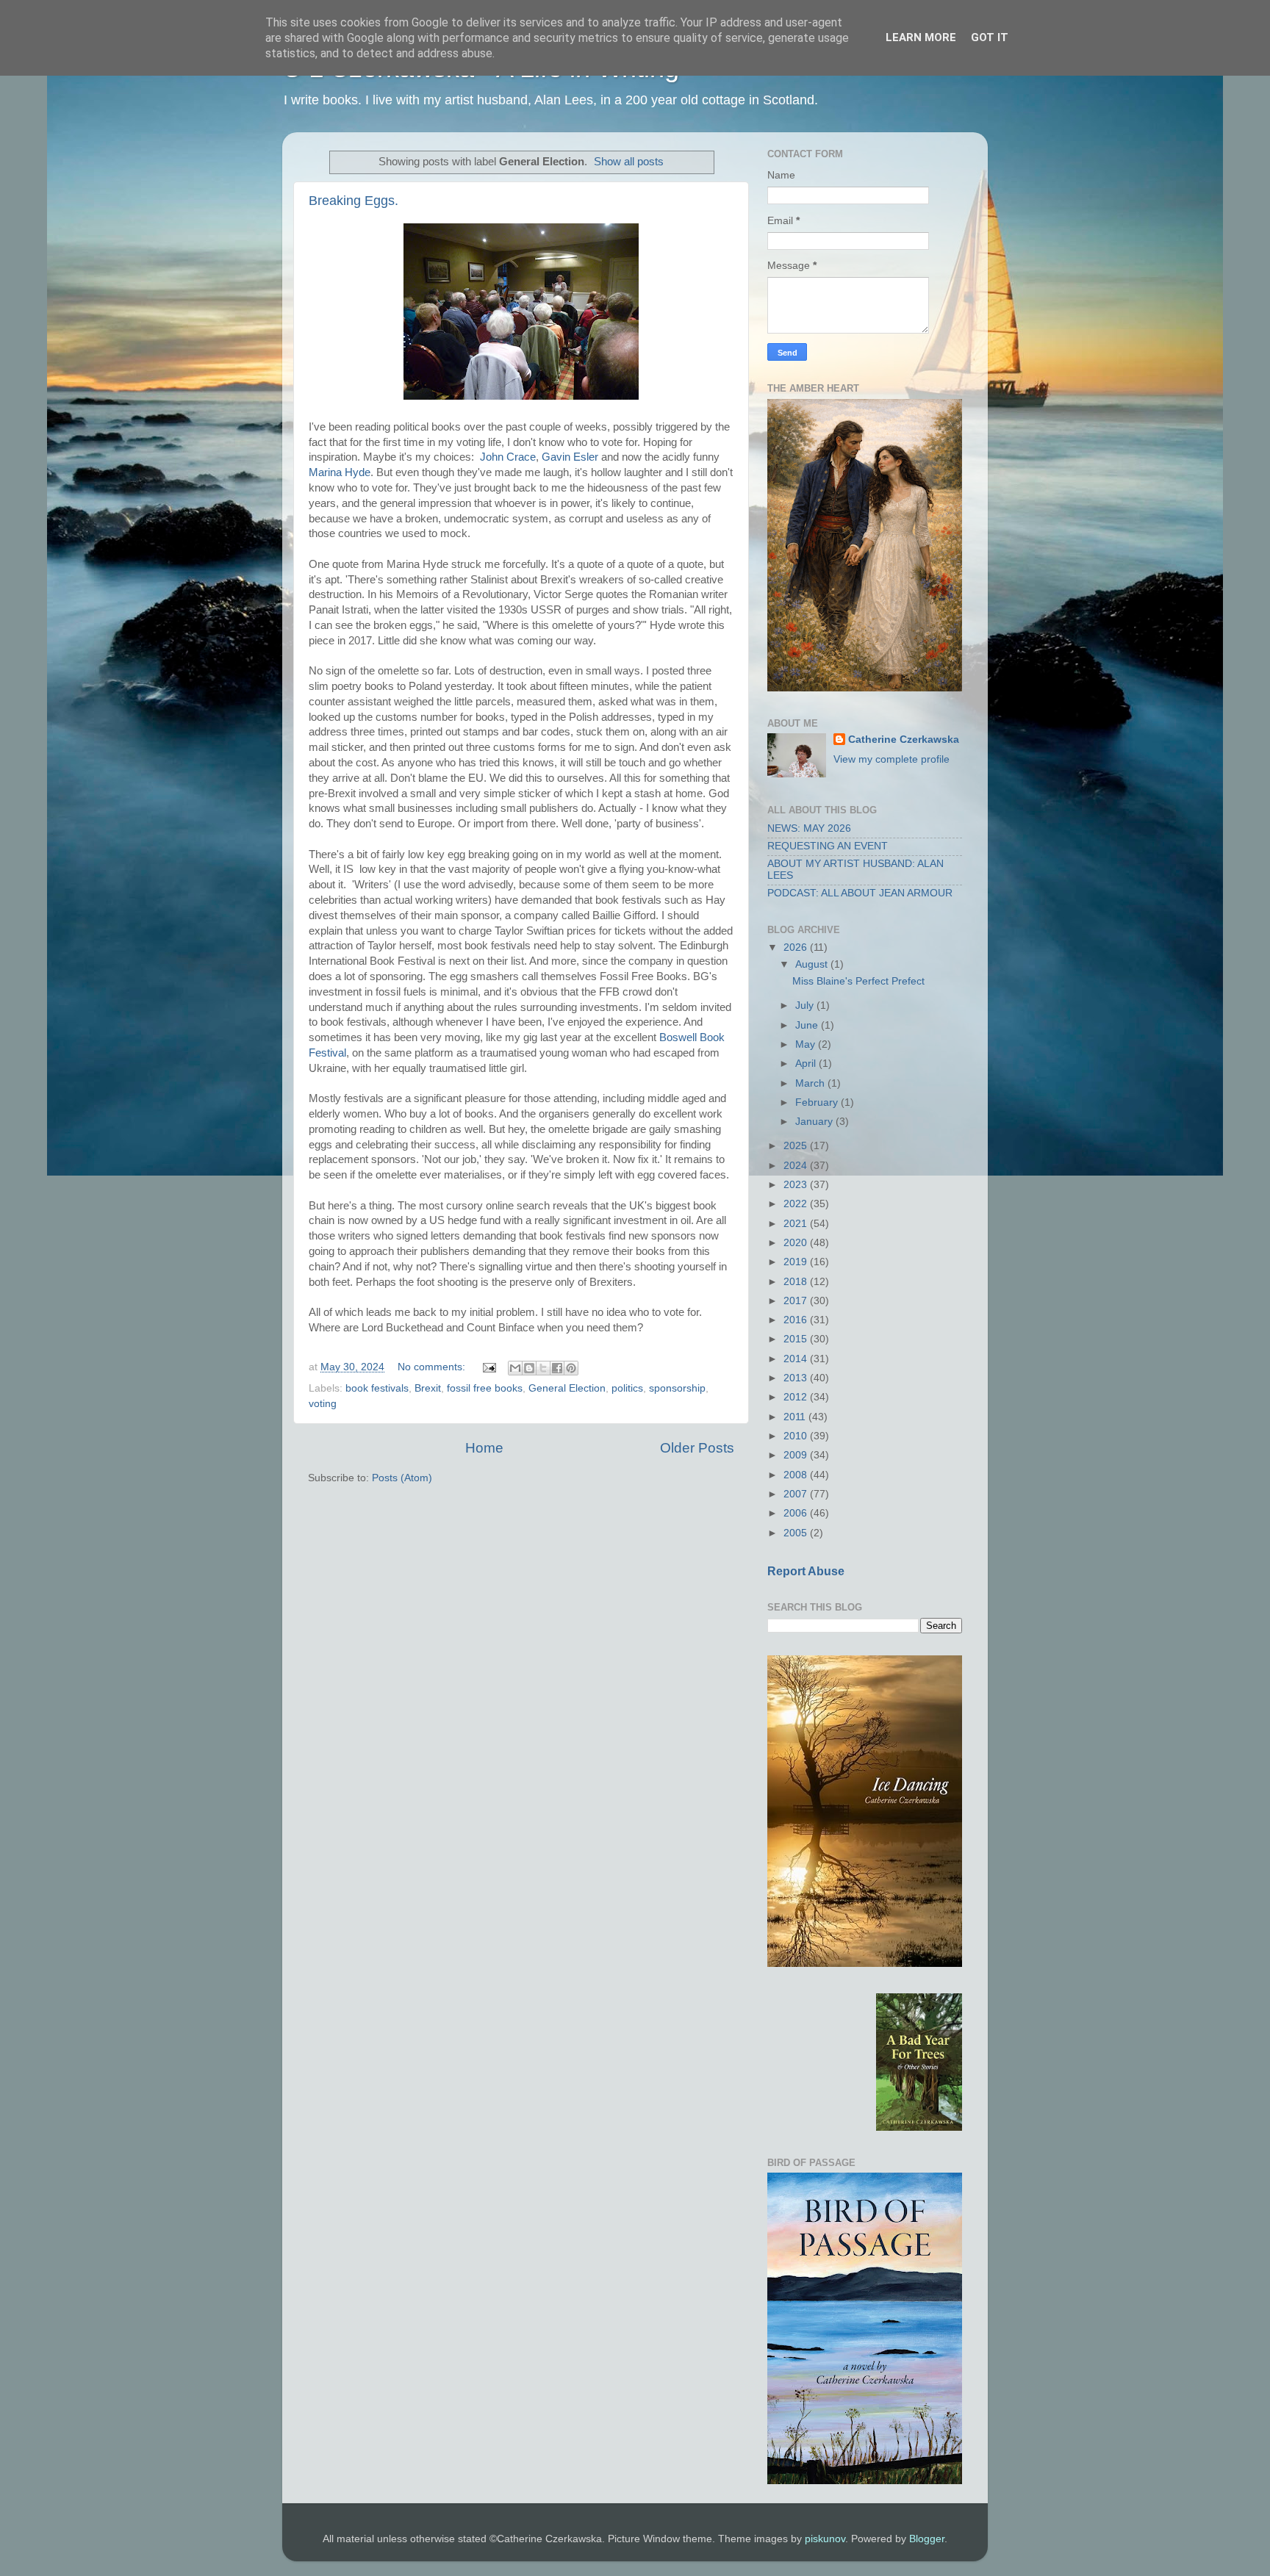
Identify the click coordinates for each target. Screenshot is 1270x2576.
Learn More (921, 37)
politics (627, 1388)
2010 (797, 1436)
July (806, 1005)
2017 (797, 1301)
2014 (797, 1359)
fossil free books (485, 1388)
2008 (797, 1475)
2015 (797, 1339)
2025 (797, 1146)
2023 (797, 1185)
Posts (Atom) (402, 1478)
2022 (797, 1204)
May (807, 1044)
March (811, 1083)
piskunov (825, 2539)
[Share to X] (543, 1368)
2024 (797, 1166)
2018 (797, 1282)
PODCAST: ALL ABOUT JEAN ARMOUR (860, 893)
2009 (797, 1455)
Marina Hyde (340, 472)
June (808, 1025)
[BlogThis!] (529, 1368)
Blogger (927, 2539)
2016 (797, 1320)
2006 (797, 1513)
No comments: (433, 1367)
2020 (797, 1243)
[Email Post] (488, 1367)
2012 (797, 1397)
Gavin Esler (570, 457)
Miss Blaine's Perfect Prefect (858, 981)
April (807, 1064)
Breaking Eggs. (354, 201)
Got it (990, 37)
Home (484, 1448)
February (818, 1102)
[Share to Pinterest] (571, 1368)
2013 (797, 1378)
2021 (797, 1224)
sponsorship (677, 1388)
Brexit (428, 1388)
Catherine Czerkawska (904, 740)
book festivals (377, 1388)
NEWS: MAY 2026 (809, 828)
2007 (797, 1494)
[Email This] (515, 1368)
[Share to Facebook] (557, 1368)
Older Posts (697, 1448)
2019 (797, 1262)
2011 (796, 1417)
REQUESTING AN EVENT (828, 846)
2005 (797, 1533)
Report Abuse (806, 1571)
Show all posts (629, 162)
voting (323, 1404)
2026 (797, 947)
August (813, 964)
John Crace (508, 457)
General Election (567, 1388)
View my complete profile (891, 759)
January (815, 1122)
